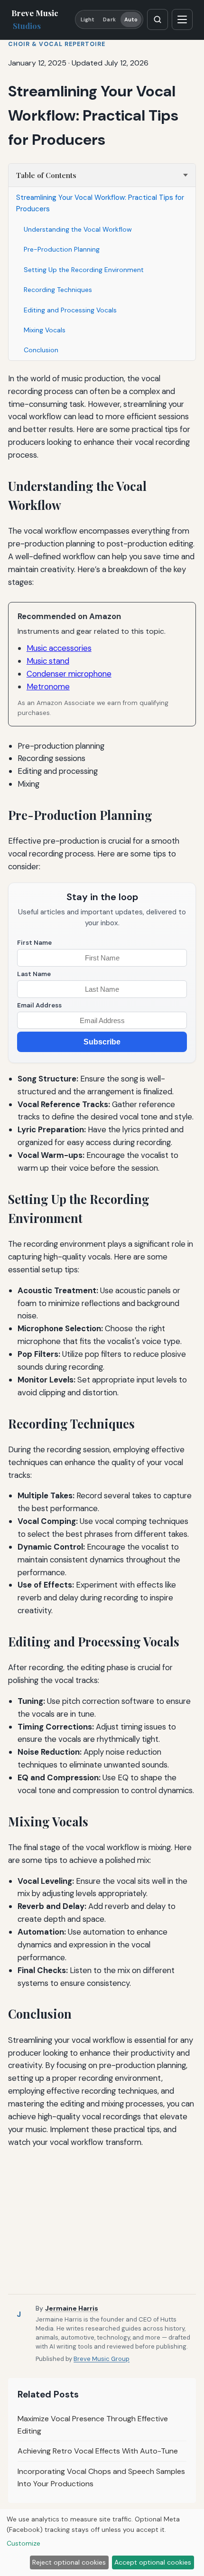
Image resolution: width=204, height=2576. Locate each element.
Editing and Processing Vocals (70, 310)
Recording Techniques (58, 290)
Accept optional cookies (153, 2562)
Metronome (48, 686)
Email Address (39, 1005)
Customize (23, 2543)
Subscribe (102, 1042)
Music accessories (59, 648)
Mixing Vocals (45, 330)
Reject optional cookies (69, 2562)
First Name (34, 943)
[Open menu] (182, 19)
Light (88, 19)
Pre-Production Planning (62, 249)
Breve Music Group (102, 2359)
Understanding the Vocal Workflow (78, 229)
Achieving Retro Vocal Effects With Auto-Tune (98, 2451)
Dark (109, 19)
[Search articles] (158, 19)
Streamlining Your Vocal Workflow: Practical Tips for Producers (100, 203)
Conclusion (41, 350)
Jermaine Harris (72, 2308)
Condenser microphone (69, 674)
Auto (131, 19)
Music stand (48, 661)
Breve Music (35, 19)
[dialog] (102, 2543)
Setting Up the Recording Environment (84, 270)
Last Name (34, 974)
